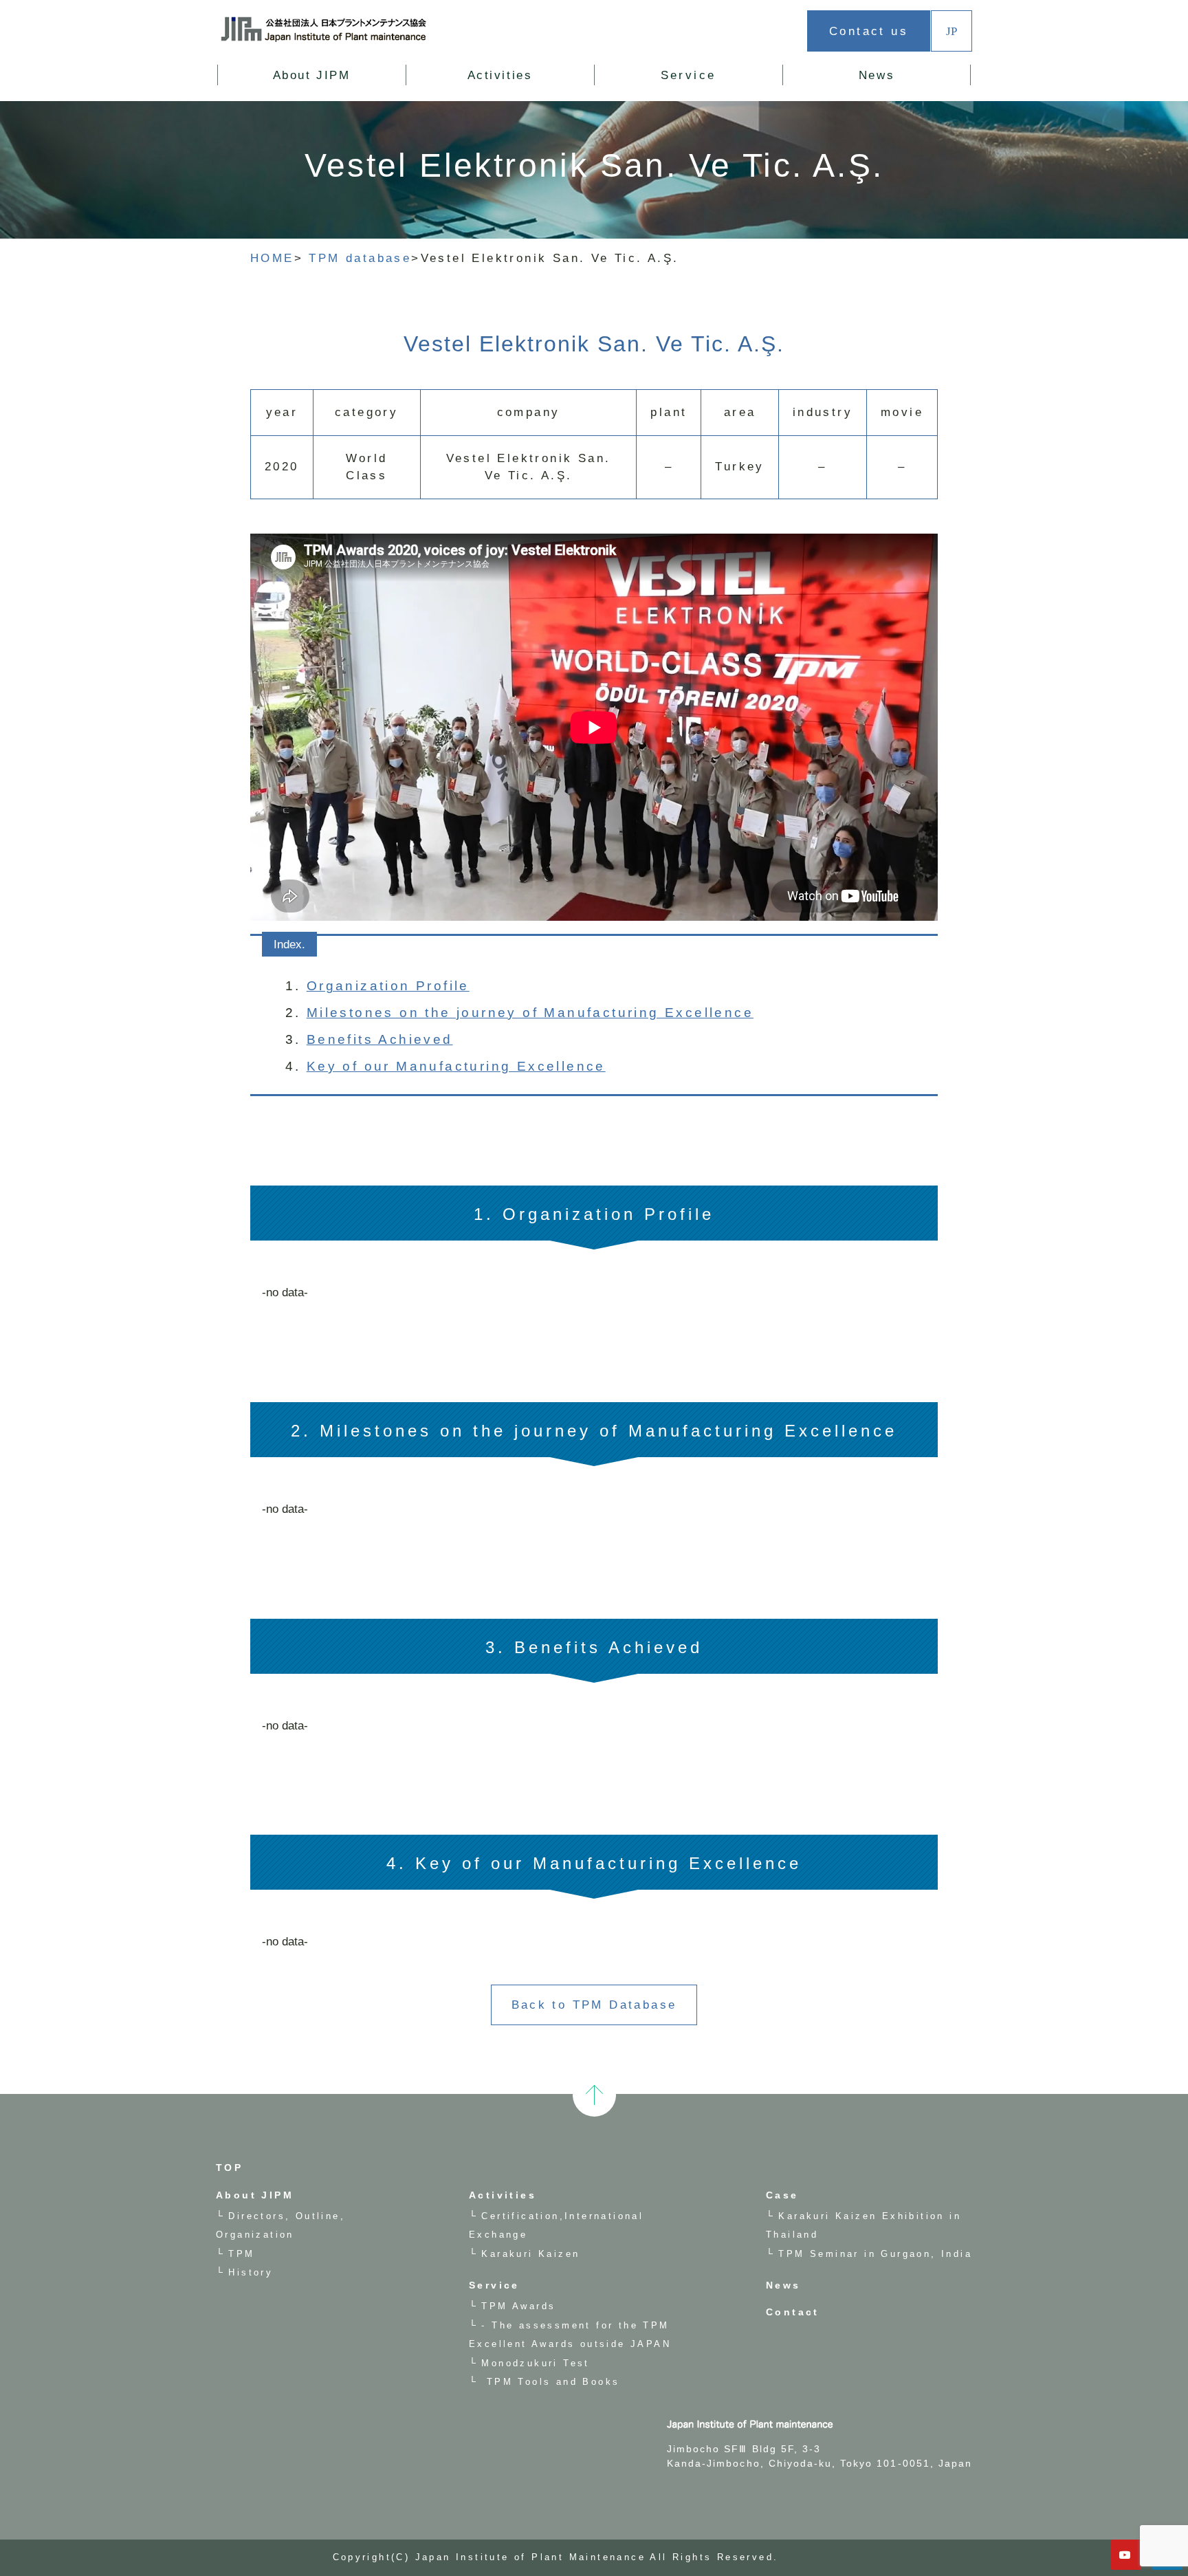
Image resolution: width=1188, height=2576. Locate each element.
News (877, 75)
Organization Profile (388, 986)
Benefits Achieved (380, 1039)
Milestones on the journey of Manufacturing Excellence (530, 1013)
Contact (793, 2312)
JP (951, 31)
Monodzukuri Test (535, 2363)
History (251, 2272)
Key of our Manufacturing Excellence (456, 1066)
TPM (241, 2254)
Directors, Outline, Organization (340, 95)
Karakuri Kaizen (534, 95)
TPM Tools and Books (550, 2382)
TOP (229, 2168)
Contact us (869, 31)
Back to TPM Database (594, 2005)
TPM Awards (518, 2306)
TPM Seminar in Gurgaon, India (875, 2254)
